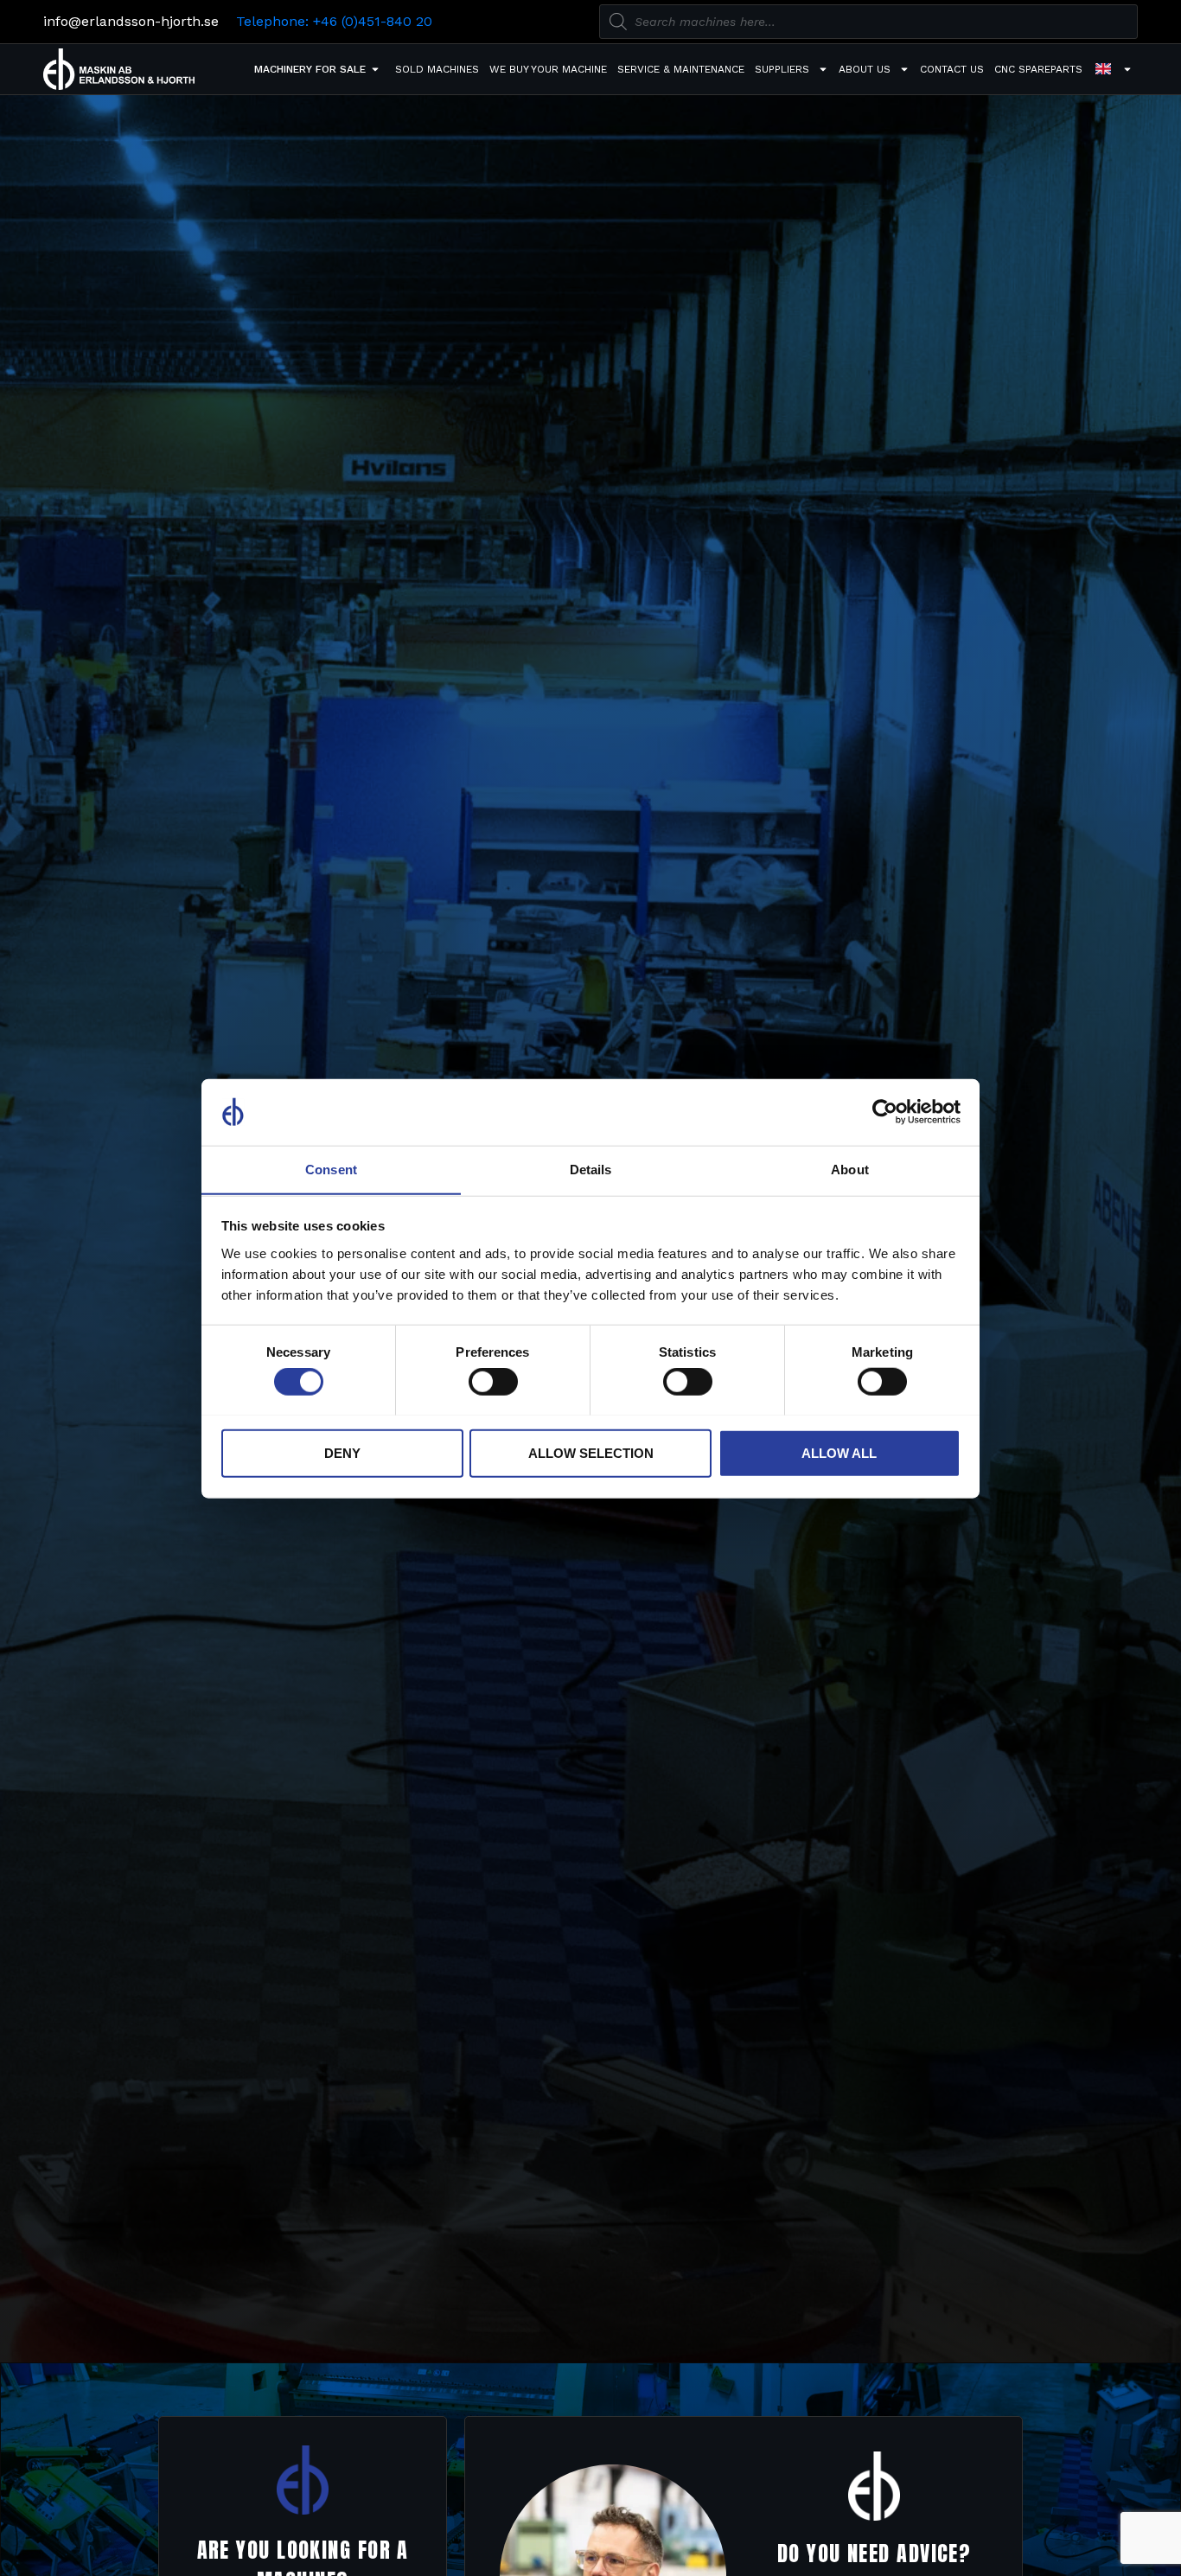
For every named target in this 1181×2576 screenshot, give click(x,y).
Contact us (952, 69)
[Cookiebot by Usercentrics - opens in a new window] (885, 1112)
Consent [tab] (331, 1169)
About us (865, 69)
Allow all (839, 1452)
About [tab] (850, 1169)
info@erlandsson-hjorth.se (131, 21)
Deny (342, 1452)
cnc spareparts (1038, 69)
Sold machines (437, 69)
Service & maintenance (681, 69)
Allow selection (591, 1452)
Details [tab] (591, 1169)
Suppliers (782, 69)
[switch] (493, 1381)
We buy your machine (548, 69)
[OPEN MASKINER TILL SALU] (375, 69)
